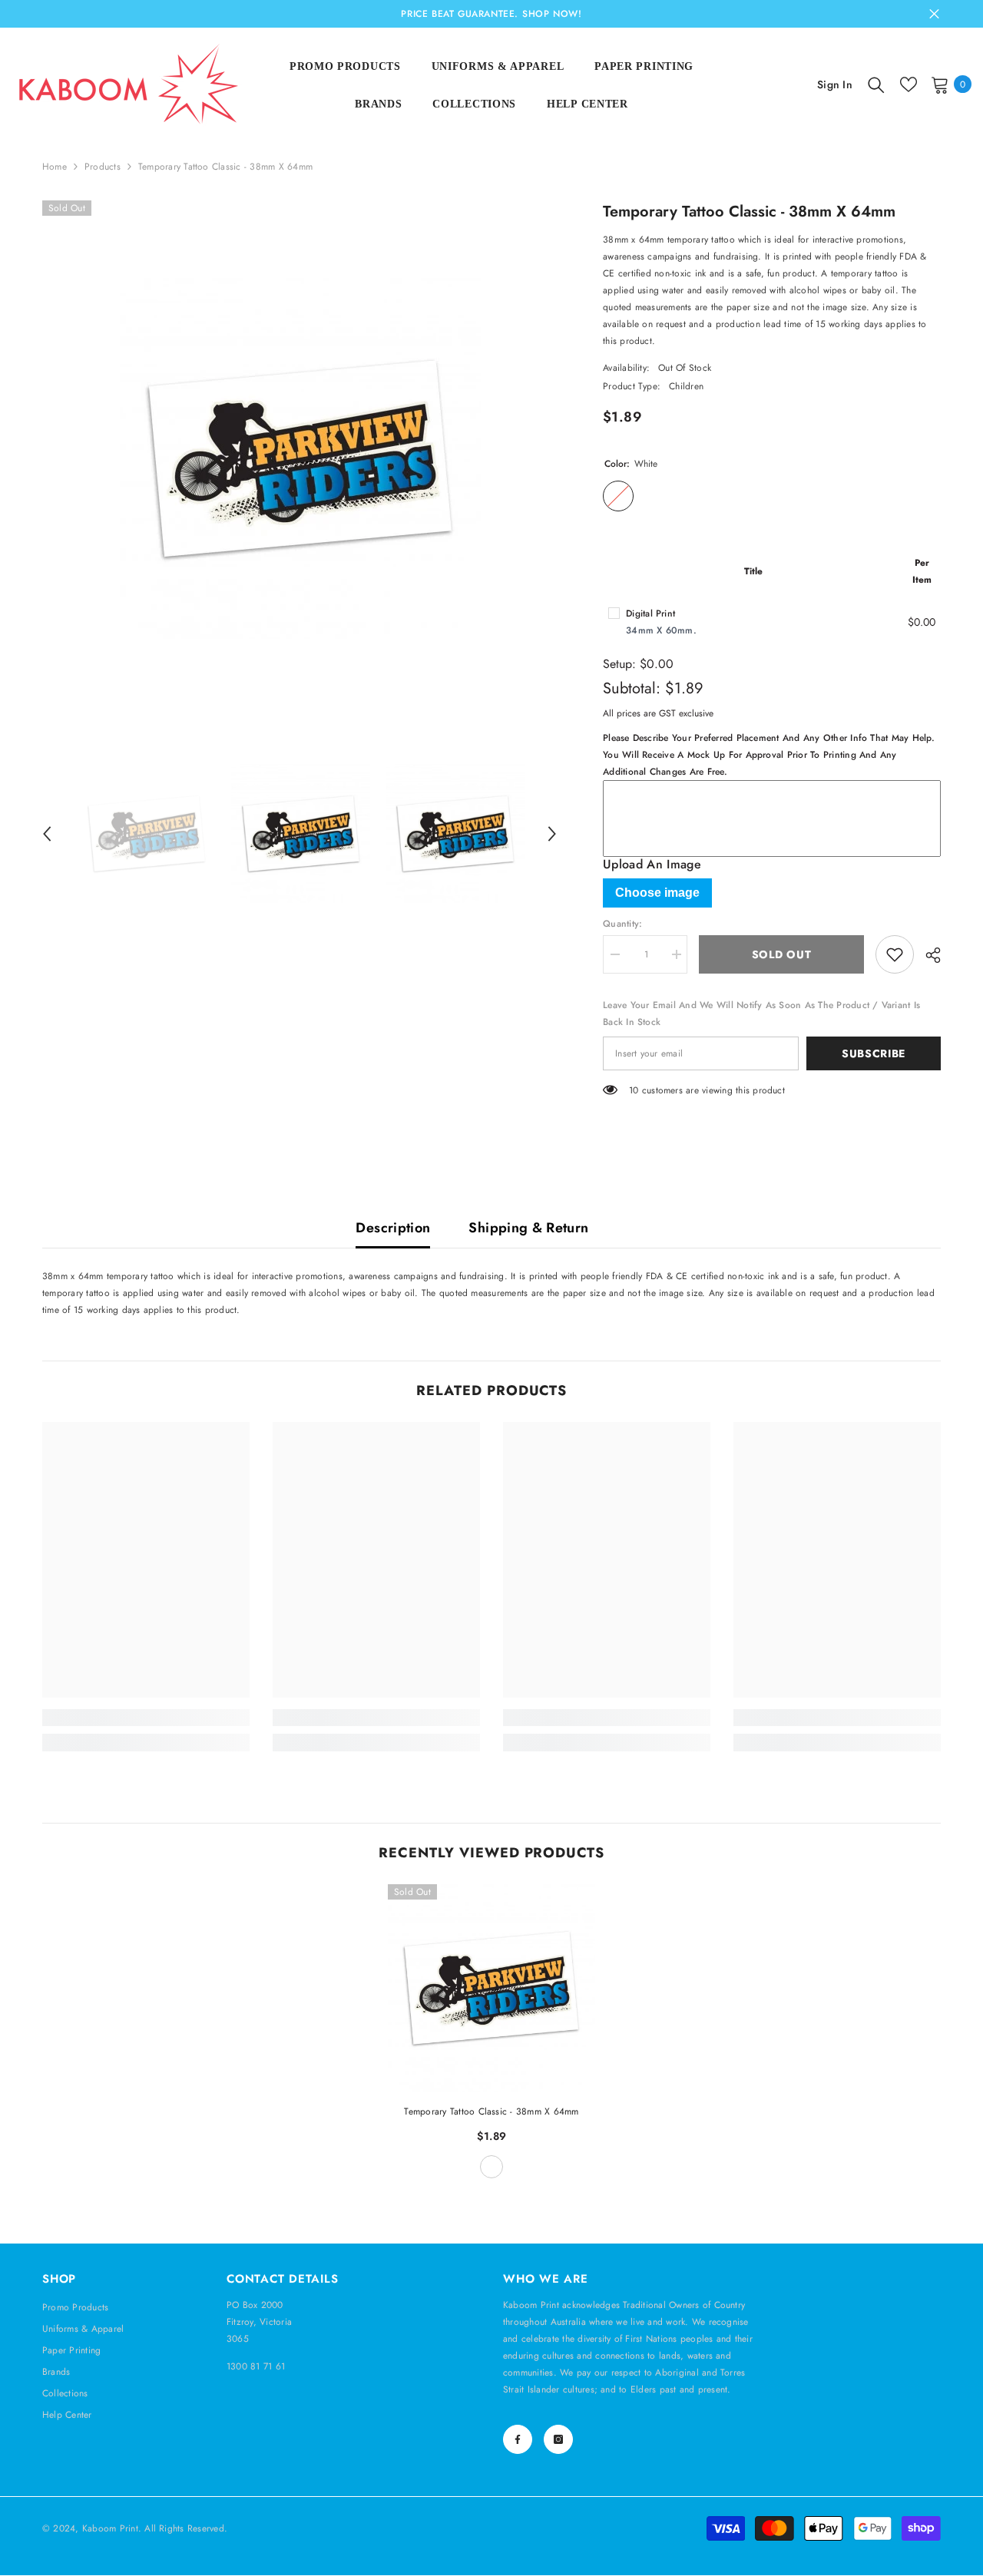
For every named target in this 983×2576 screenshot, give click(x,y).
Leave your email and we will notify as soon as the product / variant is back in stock (761, 1014)
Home (55, 167)
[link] (146, 1718)
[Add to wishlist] (895, 954)
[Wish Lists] (909, 84)
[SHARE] (927, 955)
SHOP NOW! (552, 14)
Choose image (657, 893)
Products (103, 167)
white (491, 2167)
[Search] (876, 84)
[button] (47, 834)
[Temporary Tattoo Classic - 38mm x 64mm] (491, 1988)
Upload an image (652, 865)
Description (393, 1228)
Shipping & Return (528, 1228)
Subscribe (874, 1053)
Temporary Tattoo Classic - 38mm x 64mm (491, 2111)
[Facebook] (518, 2439)
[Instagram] (558, 2439)
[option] (300, 458)
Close (934, 14)
